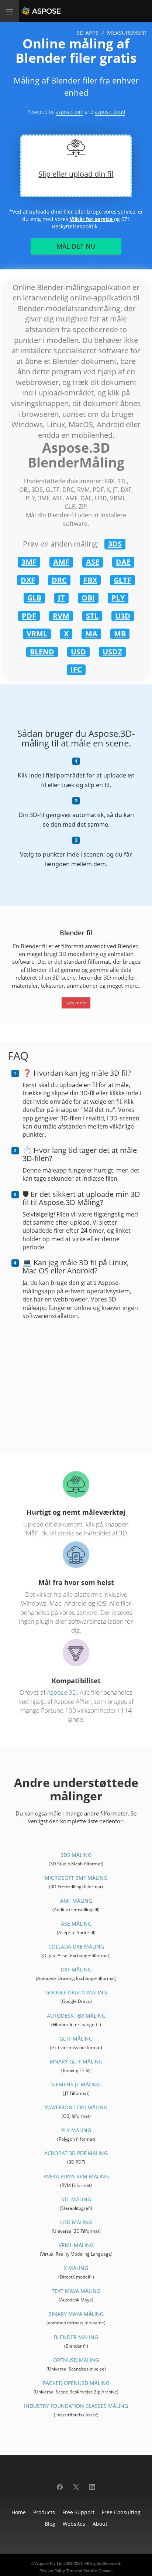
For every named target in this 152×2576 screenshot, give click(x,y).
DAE (123, 562)
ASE (93, 562)
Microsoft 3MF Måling (76, 1878)
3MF (29, 562)
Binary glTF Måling (76, 2061)
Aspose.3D (62, 1692)
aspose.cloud (110, 112)
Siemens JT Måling (76, 2084)
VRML (37, 634)
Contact (106, 2571)
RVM (61, 616)
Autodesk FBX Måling (76, 2016)
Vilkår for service (92, 219)
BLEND (42, 652)
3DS (115, 544)
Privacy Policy (52, 2571)
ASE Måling (76, 1924)
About (100, 2524)
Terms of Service (82, 2571)
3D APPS (87, 33)
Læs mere (76, 1003)
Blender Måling (76, 2337)
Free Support (78, 2512)
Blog (50, 2524)
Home (19, 2512)
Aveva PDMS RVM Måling (76, 2176)
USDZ (112, 652)
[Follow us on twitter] (76, 2483)
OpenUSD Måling (76, 2360)
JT (61, 598)
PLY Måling (76, 2130)
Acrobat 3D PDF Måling (76, 2153)
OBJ (88, 598)
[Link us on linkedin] (92, 2483)
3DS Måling (76, 1855)
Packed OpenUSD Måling (76, 2383)
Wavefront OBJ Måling (76, 2107)
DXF (28, 580)
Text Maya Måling (76, 2291)
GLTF (122, 580)
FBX (90, 580)
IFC (76, 669)
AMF (61, 562)
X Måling (76, 2268)
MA (91, 634)
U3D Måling (76, 2222)
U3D (123, 616)
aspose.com (70, 112)
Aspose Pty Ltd (49, 2563)
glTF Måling (76, 2039)
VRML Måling (76, 2245)
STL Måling (76, 2199)
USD (78, 652)
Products (44, 2512)
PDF (29, 616)
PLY (118, 598)
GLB (34, 598)
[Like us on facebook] (60, 2483)
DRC (59, 580)
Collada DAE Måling (76, 1947)
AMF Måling (76, 1901)
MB (120, 634)
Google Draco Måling (76, 1992)
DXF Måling (76, 1969)
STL (92, 616)
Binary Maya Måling (76, 2314)
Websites (74, 2524)
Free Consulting (121, 2512)
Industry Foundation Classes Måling (76, 2406)
